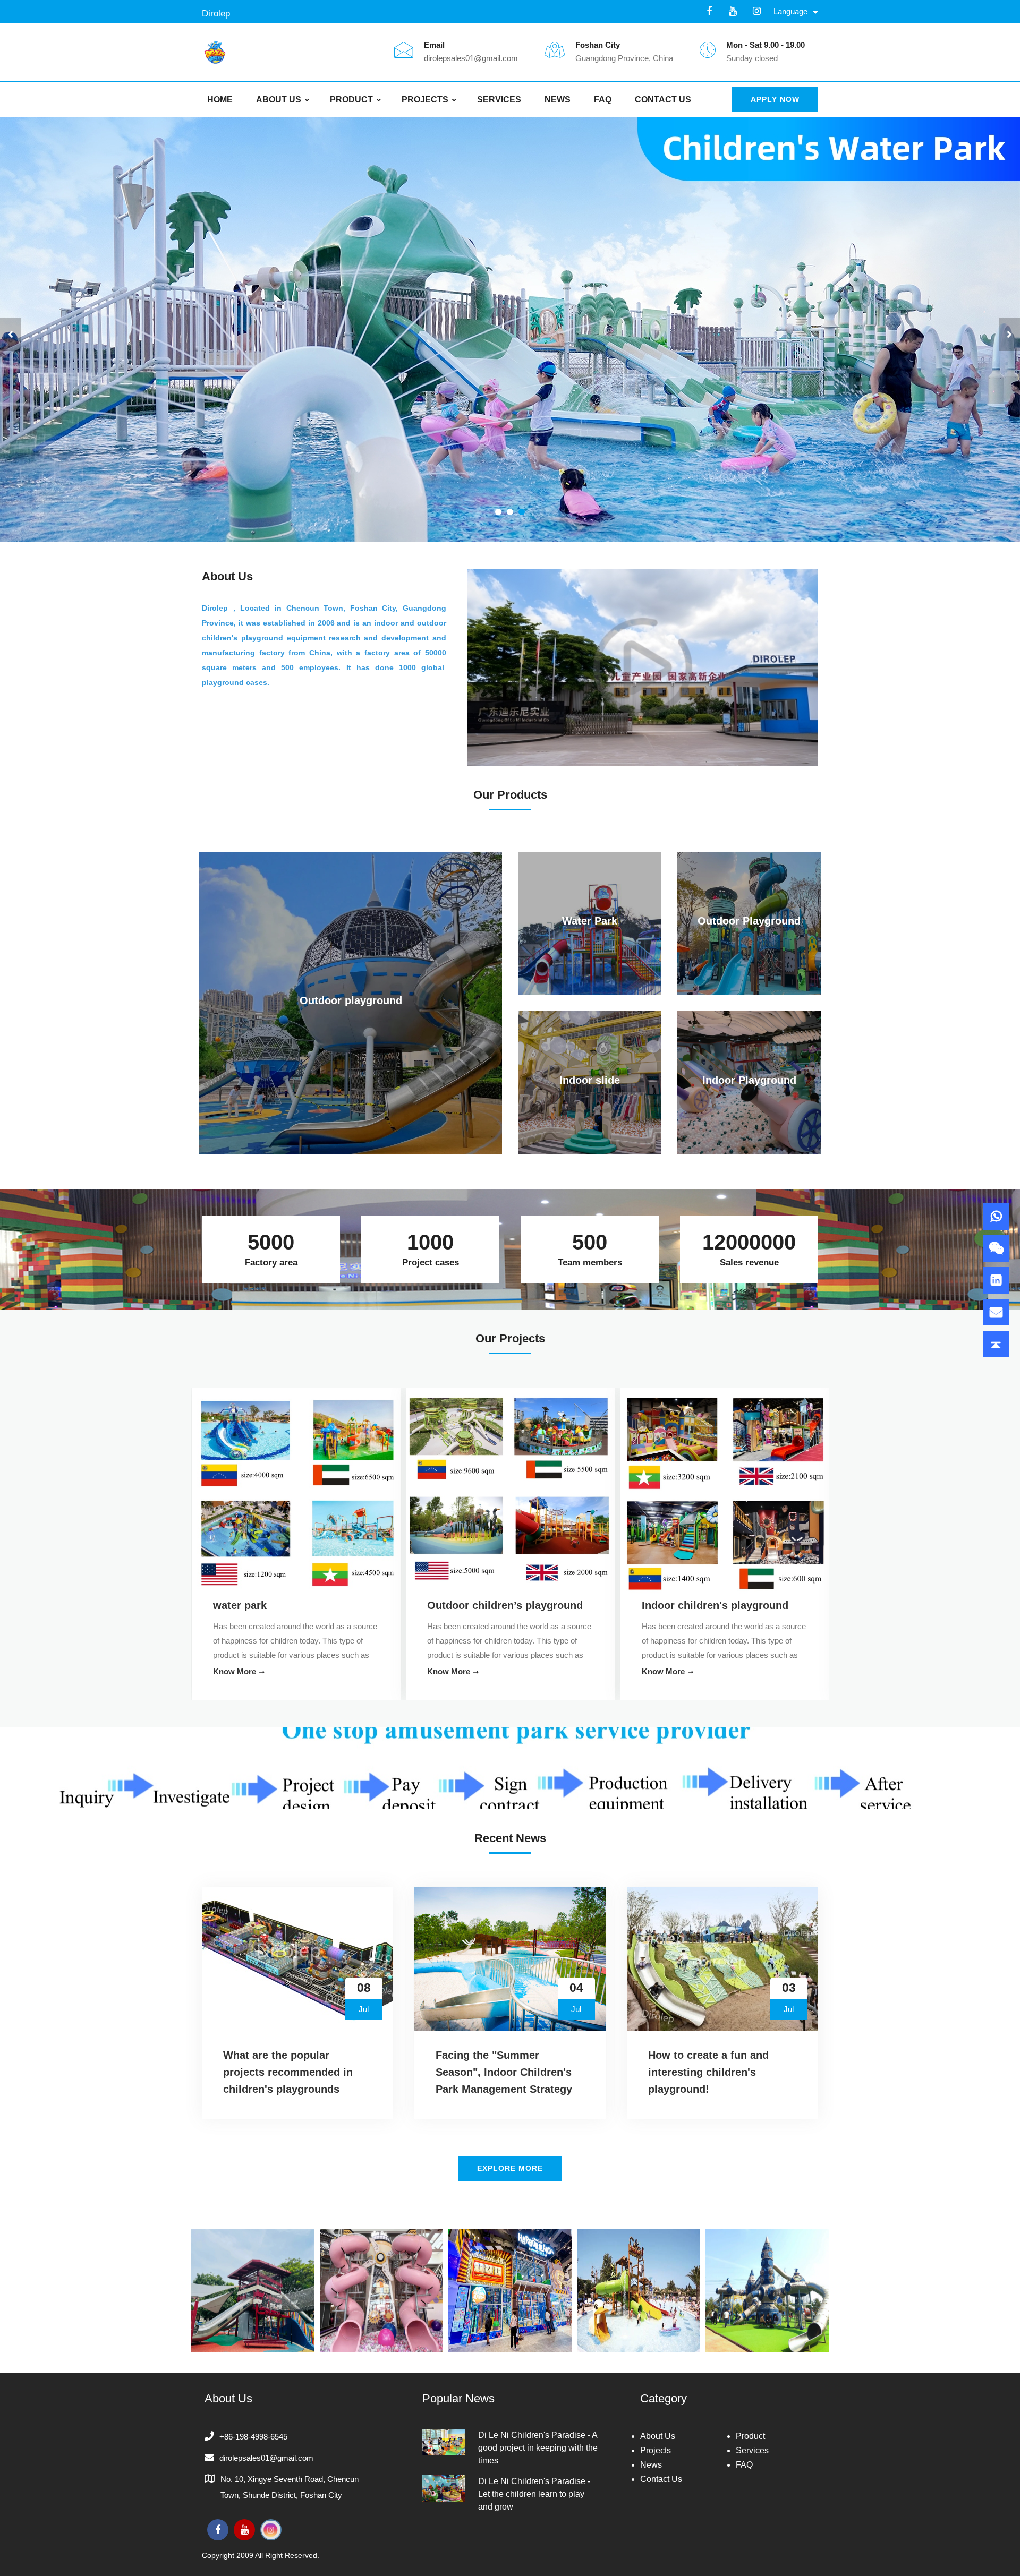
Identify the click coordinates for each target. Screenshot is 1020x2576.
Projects (425, 100)
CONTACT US (663, 100)
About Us (658, 2436)
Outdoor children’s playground (719, 1605)
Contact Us (661, 2479)
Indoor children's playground (286, 1605)
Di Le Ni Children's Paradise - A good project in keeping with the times (538, 2448)
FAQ (603, 100)
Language (790, 11)
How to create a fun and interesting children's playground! (708, 2072)
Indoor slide (590, 1080)
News (558, 100)
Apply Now (775, 99)
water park (454, 1605)
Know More (235, 1671)
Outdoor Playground (749, 921)
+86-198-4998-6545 (253, 2437)
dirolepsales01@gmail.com (471, 58)
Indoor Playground (749, 1080)
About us (279, 100)
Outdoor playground (351, 1000)
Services (499, 100)
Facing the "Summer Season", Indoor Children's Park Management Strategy (504, 2072)
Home (220, 100)
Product (351, 100)
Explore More (510, 2168)
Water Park (590, 921)
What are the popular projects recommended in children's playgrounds (288, 2072)
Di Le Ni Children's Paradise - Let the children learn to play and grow (534, 2494)
